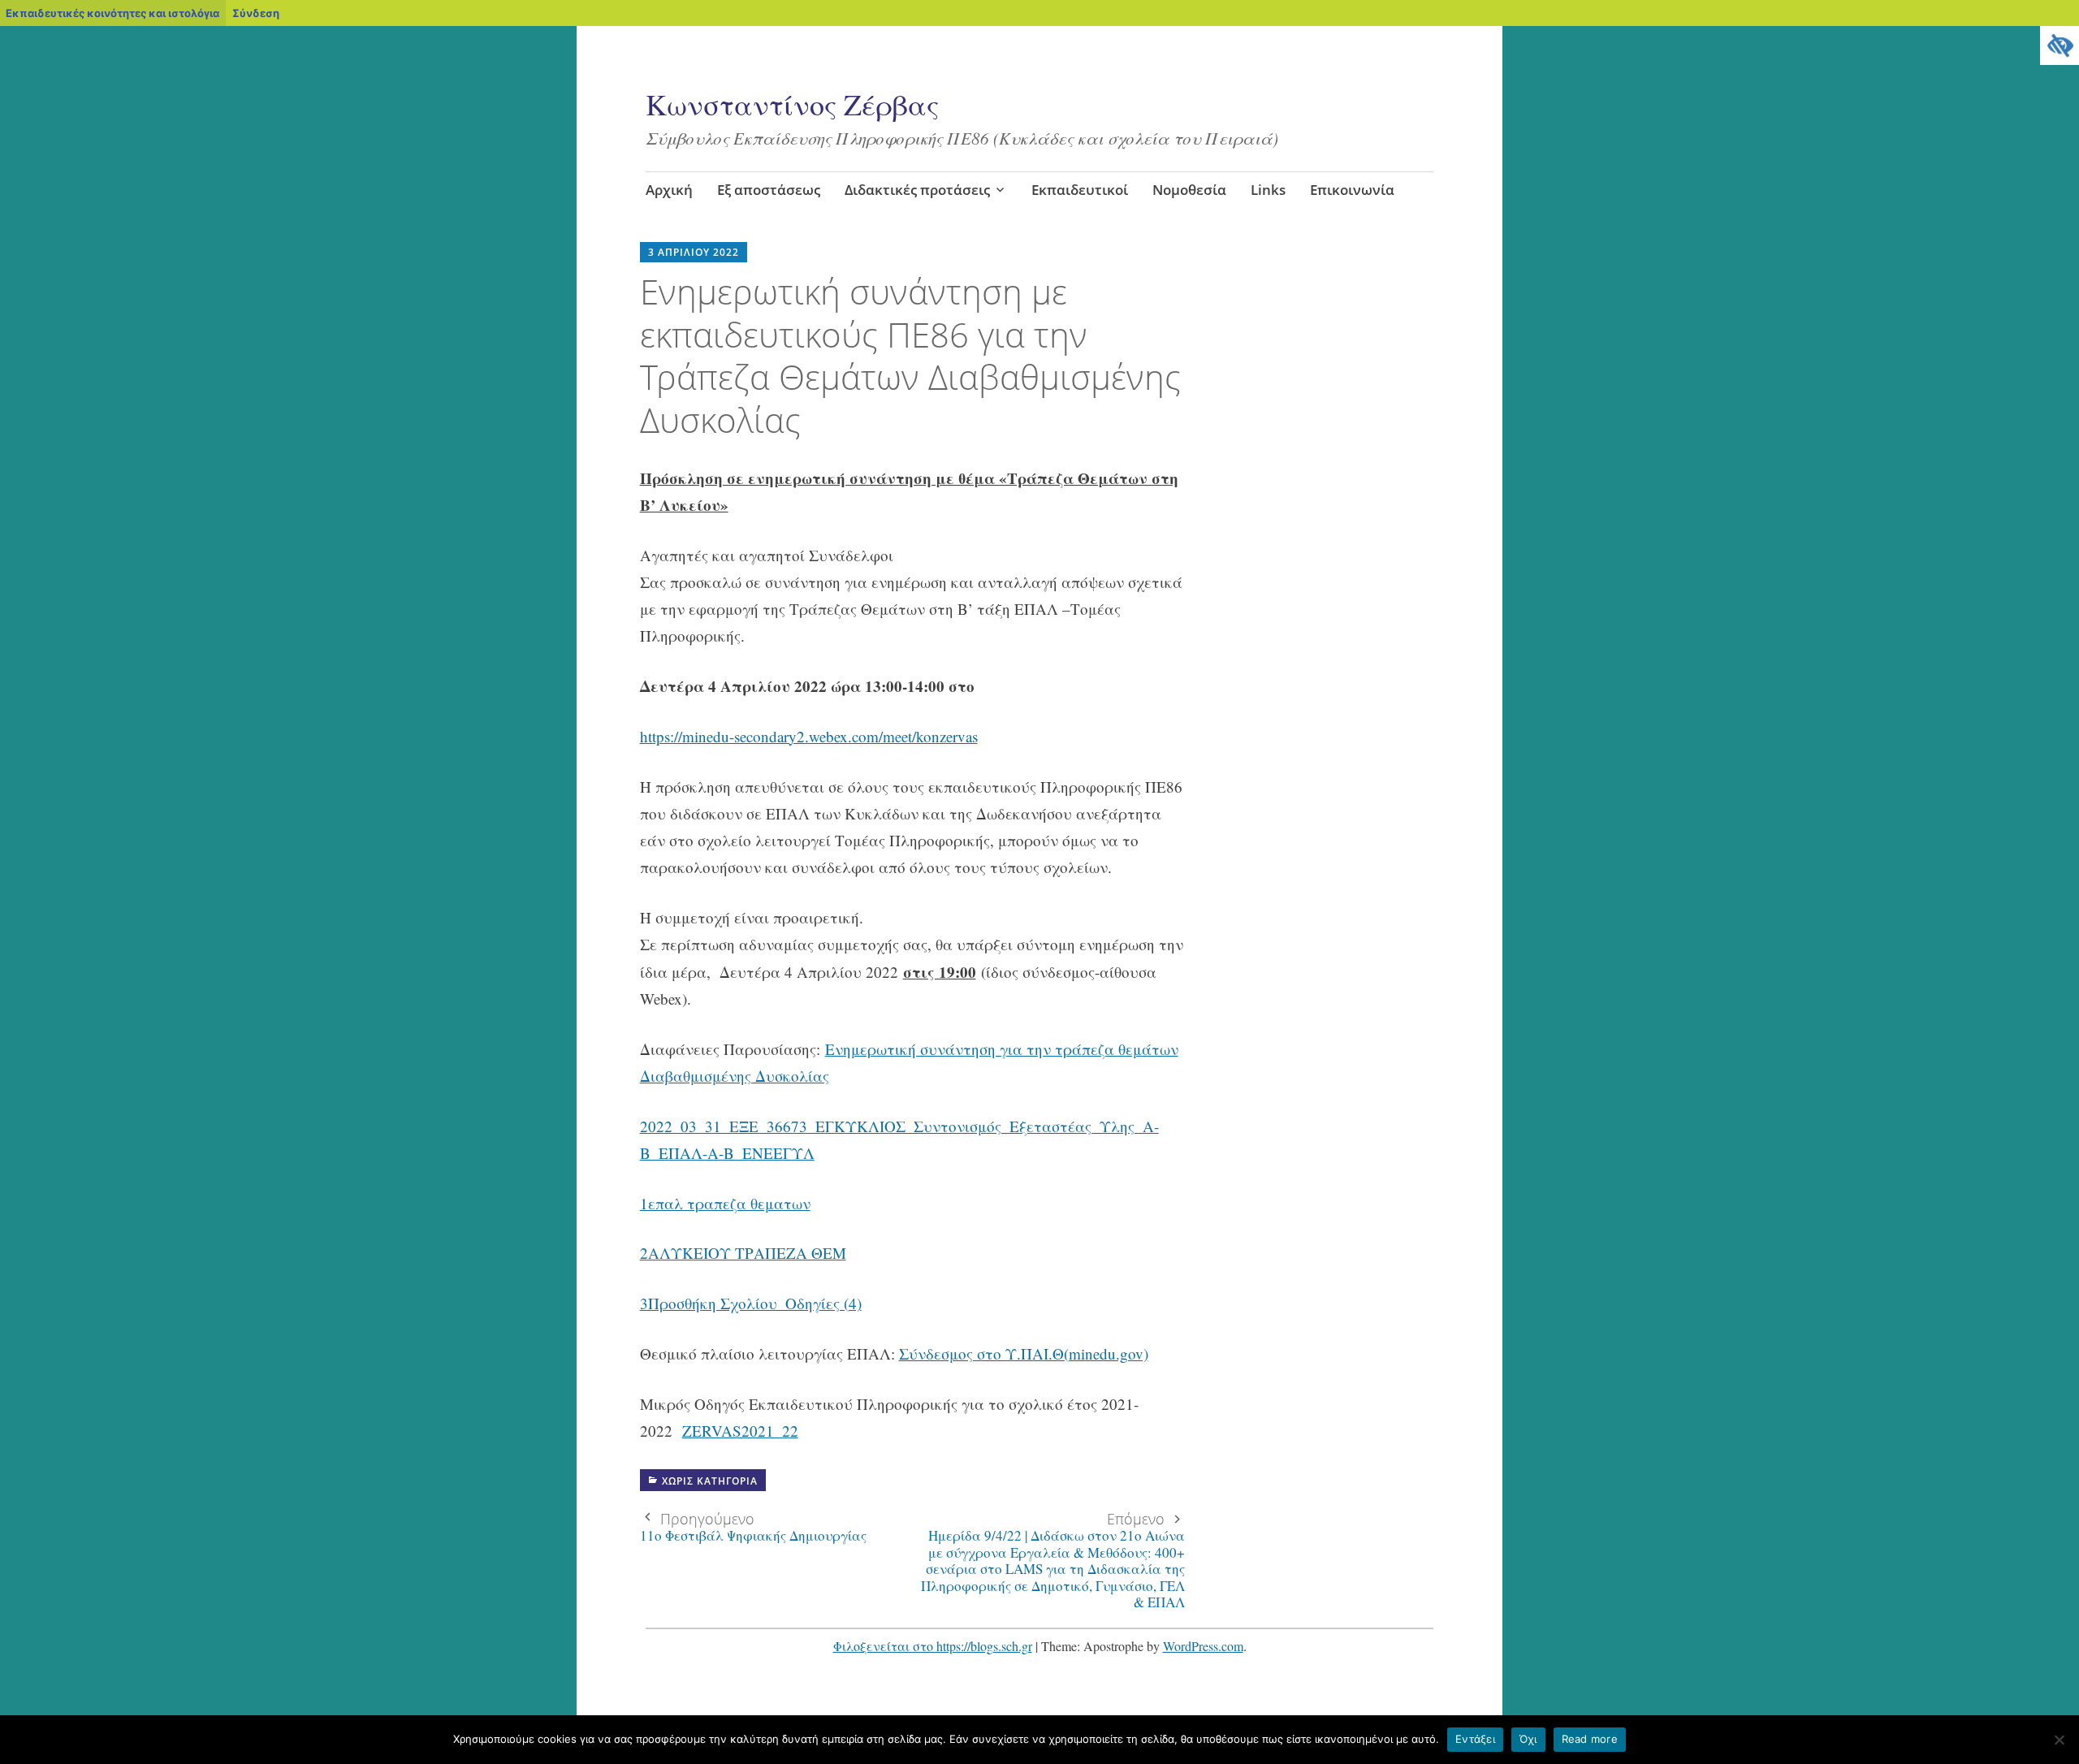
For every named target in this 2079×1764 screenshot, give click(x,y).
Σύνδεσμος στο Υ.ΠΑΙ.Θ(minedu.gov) (1024, 1353)
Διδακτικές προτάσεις (917, 190)
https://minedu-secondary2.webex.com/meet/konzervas (809, 736)
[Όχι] (2059, 1740)
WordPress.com (1203, 1646)
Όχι (1528, 1739)
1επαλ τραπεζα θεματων (725, 1203)
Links (1268, 190)
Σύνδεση (256, 13)
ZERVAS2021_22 (740, 1431)
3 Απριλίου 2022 (694, 252)
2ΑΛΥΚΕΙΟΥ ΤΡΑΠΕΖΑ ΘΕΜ (743, 1253)
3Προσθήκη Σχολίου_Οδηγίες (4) (751, 1303)
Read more (1590, 1739)
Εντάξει (1475, 1739)
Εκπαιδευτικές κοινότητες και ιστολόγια (112, 13)
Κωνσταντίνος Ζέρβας (792, 104)
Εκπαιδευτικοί (1080, 190)
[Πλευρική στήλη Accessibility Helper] (2060, 45)
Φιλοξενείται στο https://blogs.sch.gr (933, 1646)
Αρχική (669, 190)
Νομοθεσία (1189, 190)
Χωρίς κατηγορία (710, 1481)
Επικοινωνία (1352, 190)
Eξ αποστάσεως (769, 190)
